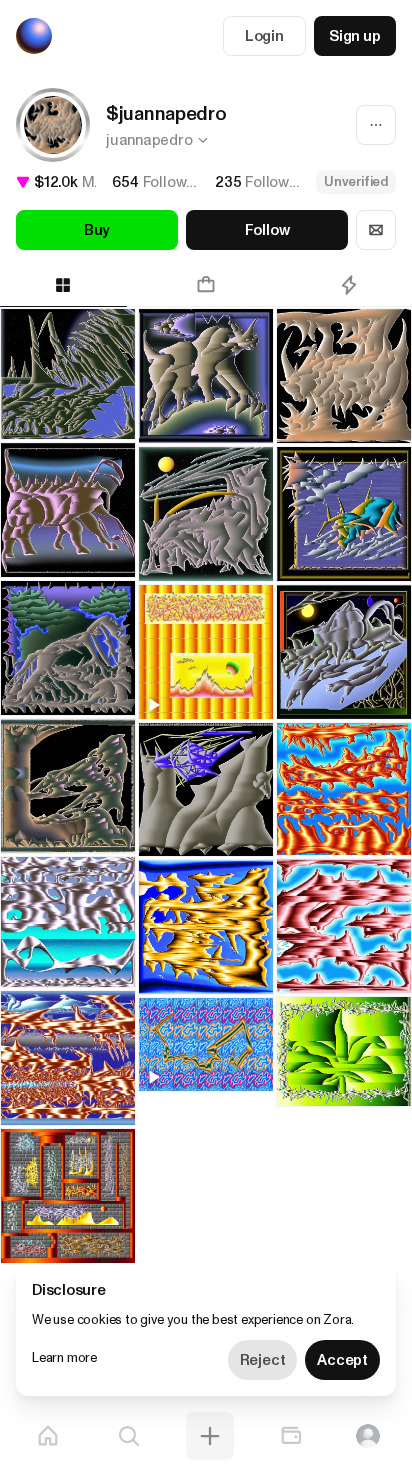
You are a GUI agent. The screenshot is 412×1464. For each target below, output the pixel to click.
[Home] (48, 1436)
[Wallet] (291, 1436)
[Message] (376, 230)
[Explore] (129, 1436)
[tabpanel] (206, 770)
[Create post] (210, 1436)
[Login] (368, 1436)
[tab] (206, 285)
